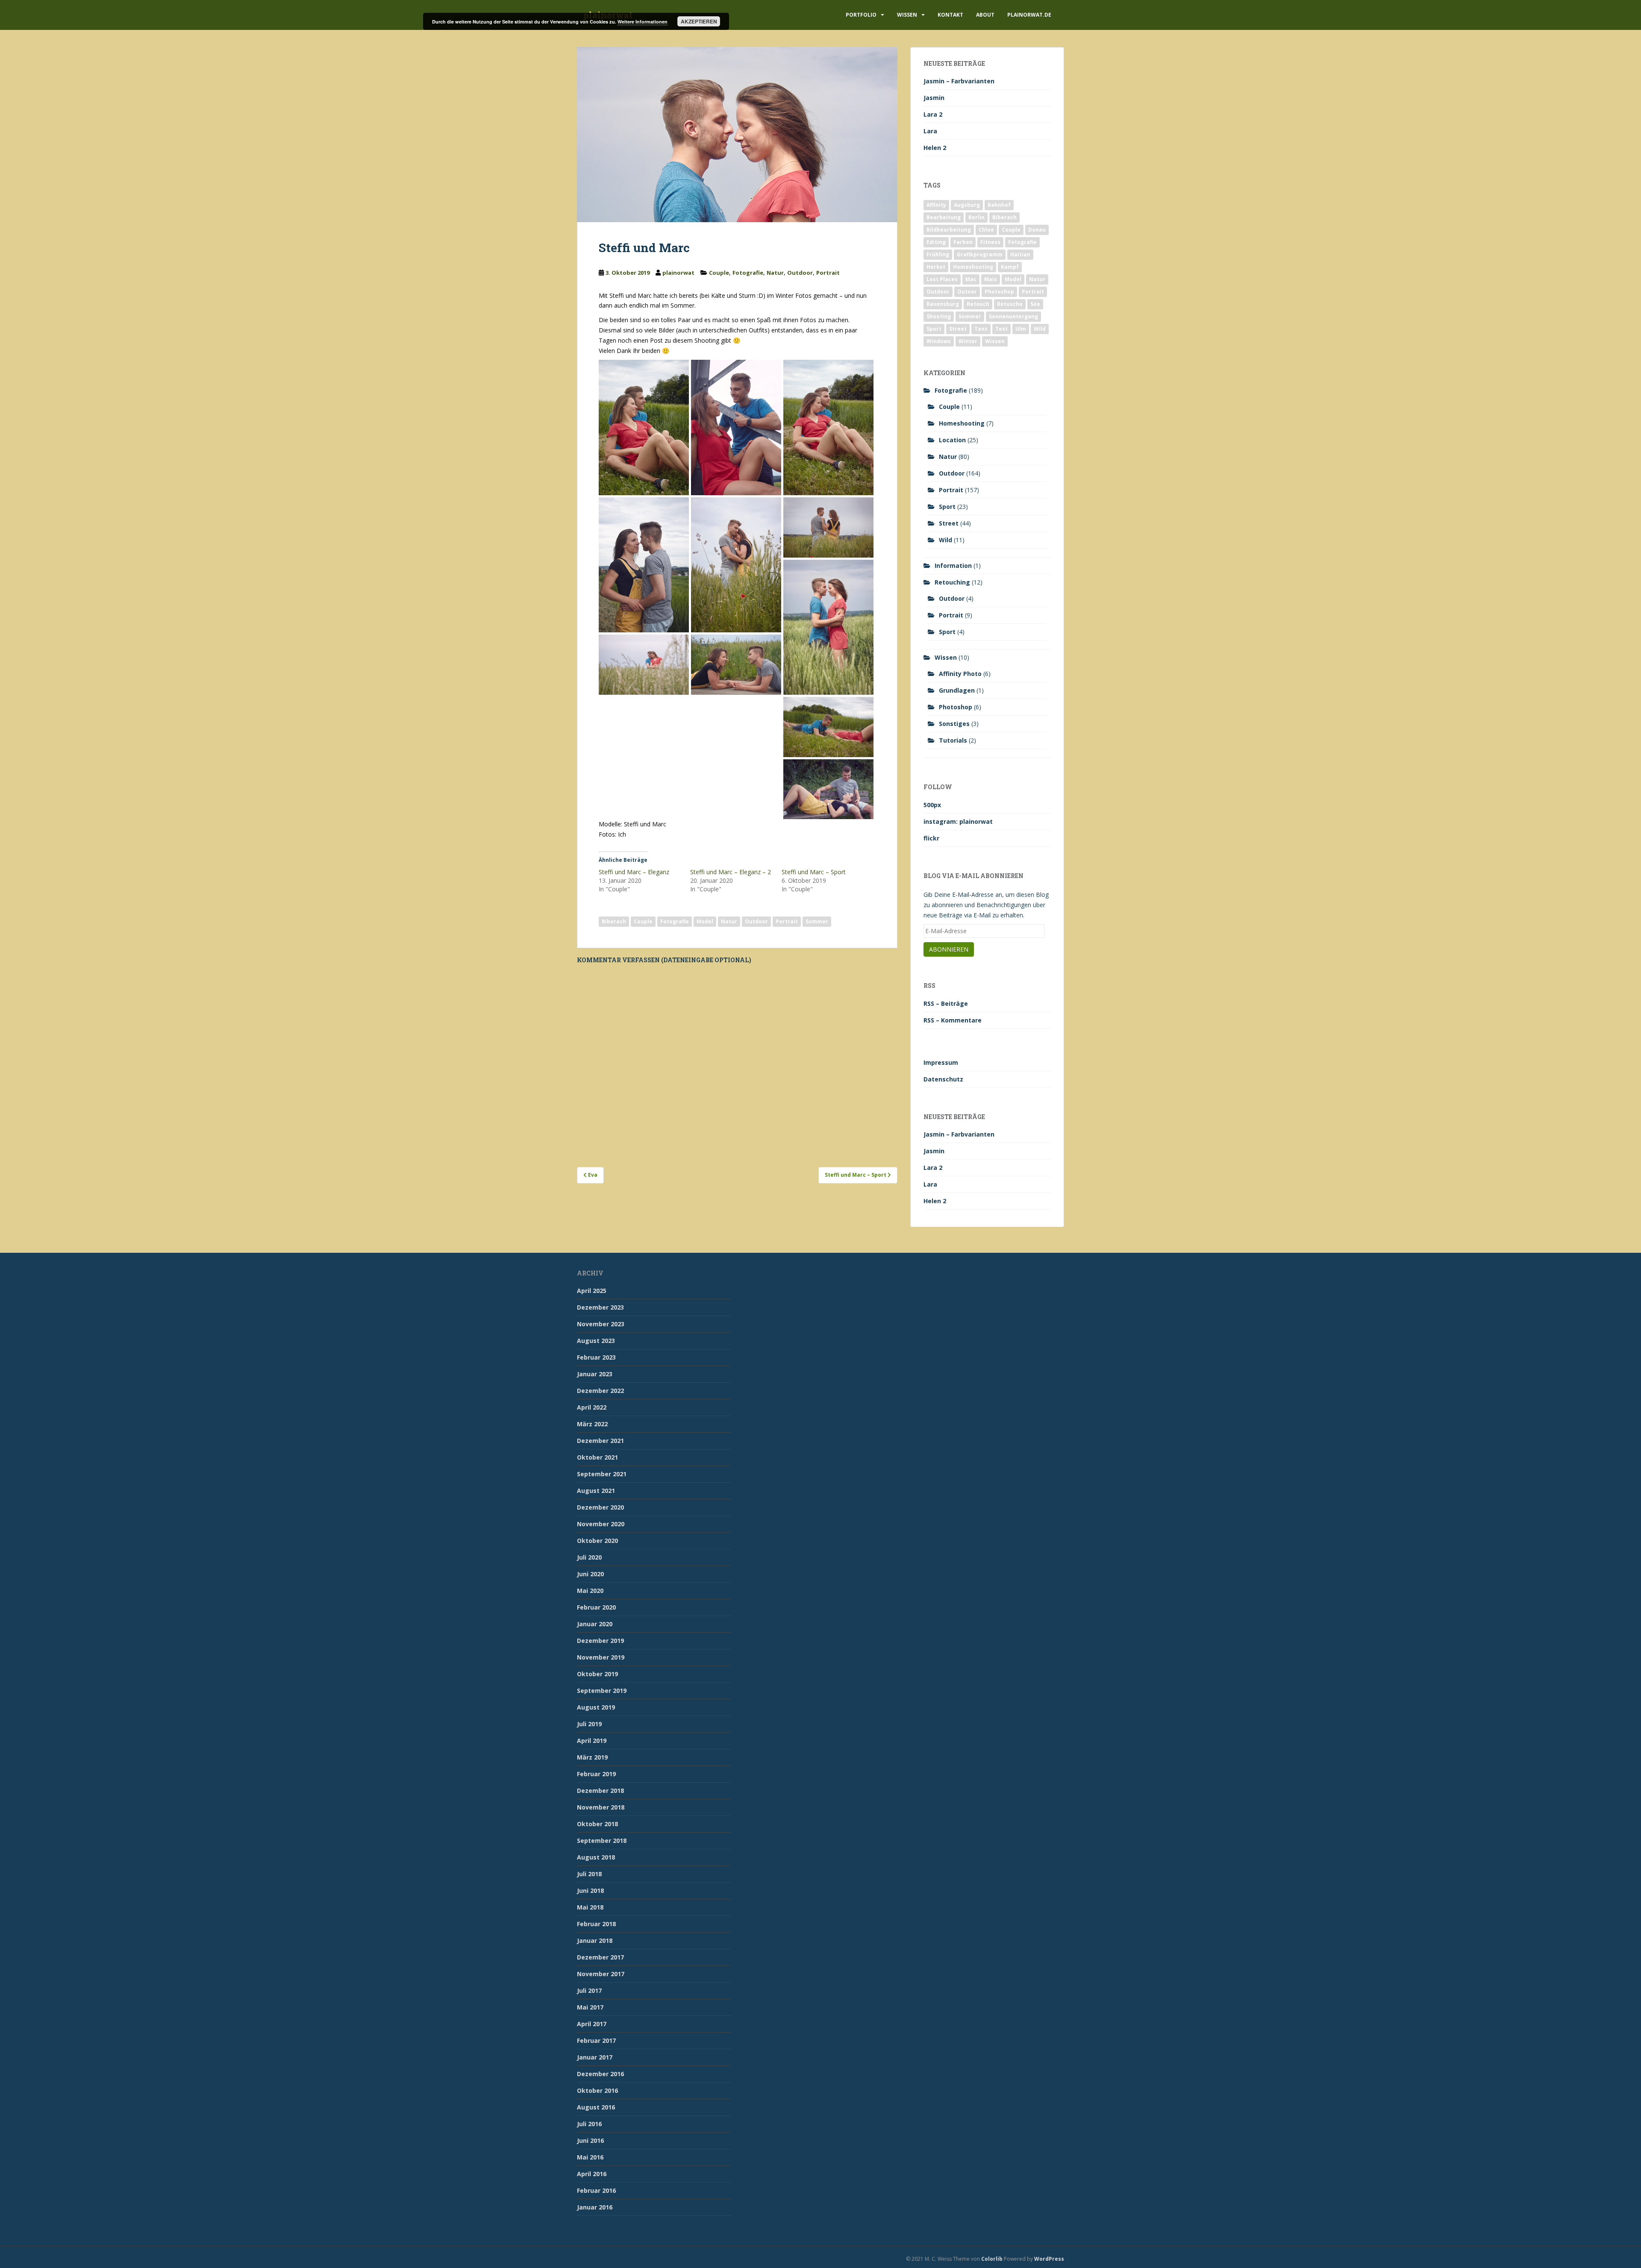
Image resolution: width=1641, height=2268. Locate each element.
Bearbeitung (944, 217)
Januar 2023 (595, 1374)
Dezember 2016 (600, 2074)
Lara (930, 131)
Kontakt (950, 15)
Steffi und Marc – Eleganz (634, 872)
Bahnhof (999, 205)
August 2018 (596, 1857)
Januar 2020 (595, 1624)
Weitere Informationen (643, 22)
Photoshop (999, 292)
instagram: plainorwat (958, 821)
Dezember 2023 (600, 1307)
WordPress (1049, 2259)
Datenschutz (943, 1079)
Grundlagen (957, 690)
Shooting (939, 316)
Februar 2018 (596, 1924)
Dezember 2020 (600, 1507)
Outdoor (800, 273)
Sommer (817, 921)
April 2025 (592, 1291)
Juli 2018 (589, 1874)
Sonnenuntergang (1013, 316)
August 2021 (596, 1491)
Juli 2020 (589, 1557)
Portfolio (861, 15)
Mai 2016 (590, 2157)
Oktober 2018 (597, 1824)
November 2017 (601, 1974)
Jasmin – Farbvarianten (959, 81)
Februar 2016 (596, 2190)
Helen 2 (935, 148)
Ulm (1021, 329)
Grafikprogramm (980, 254)
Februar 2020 (596, 1607)
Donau (1037, 230)
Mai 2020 (590, 1591)
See (1035, 304)
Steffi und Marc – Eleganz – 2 (731, 872)
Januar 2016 (595, 2207)
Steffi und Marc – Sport (814, 872)
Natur (775, 273)
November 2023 (601, 1324)
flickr (931, 838)
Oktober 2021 (597, 1457)
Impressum (941, 1062)
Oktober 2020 (597, 1541)
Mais (991, 279)
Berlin (976, 217)
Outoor (967, 292)
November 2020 (601, 1524)
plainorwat (678, 273)
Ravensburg (943, 304)
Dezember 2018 (600, 1791)
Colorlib (992, 2259)
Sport (934, 329)
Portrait (828, 273)
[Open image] (644, 427)
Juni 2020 (590, 1574)
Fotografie (748, 273)
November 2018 (601, 1807)
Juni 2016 (590, 2140)
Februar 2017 (596, 2040)
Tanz (981, 329)
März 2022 (592, 1424)
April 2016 (592, 2174)
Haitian (1020, 254)
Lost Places (942, 279)
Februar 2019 (596, 1774)
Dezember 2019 (600, 1641)
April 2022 (592, 1407)
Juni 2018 (590, 1890)
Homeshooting (973, 267)
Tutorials (953, 740)
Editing (936, 242)
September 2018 (602, 1841)
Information (953, 566)
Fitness (990, 242)
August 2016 (596, 2107)
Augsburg (967, 205)
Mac (971, 279)
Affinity (936, 205)
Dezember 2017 (600, 1957)
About (985, 15)
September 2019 (602, 1691)
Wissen (907, 15)
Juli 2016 (589, 2124)
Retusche (1010, 304)
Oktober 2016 (597, 2090)
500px (932, 805)
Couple (719, 273)
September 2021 (602, 1474)
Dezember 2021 (600, 1441)
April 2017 (592, 2024)
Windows (939, 341)
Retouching (952, 582)
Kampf (1010, 267)
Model (705, 921)
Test (1001, 329)
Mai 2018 (590, 1907)
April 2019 (592, 1741)
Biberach (614, 921)
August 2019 (596, 1707)
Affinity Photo (960, 674)
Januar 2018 (595, 1940)
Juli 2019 (589, 1724)
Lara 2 (933, 114)
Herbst (936, 267)
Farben (963, 242)
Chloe (986, 230)
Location (952, 440)
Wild (1040, 329)
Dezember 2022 (600, 1391)
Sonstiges (954, 724)
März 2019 (592, 1757)
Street (958, 329)
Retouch (978, 304)
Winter (968, 341)
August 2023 (596, 1341)
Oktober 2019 (597, 1674)
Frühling (938, 254)
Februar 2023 (596, 1357)
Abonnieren (949, 949)
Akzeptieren (699, 21)
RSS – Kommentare (953, 1020)
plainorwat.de (1029, 15)
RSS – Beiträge (946, 1003)
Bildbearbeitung (949, 230)
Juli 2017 (589, 1990)
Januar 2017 (595, 2057)
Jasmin (934, 98)
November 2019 (601, 1657)
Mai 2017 (590, 2007)
